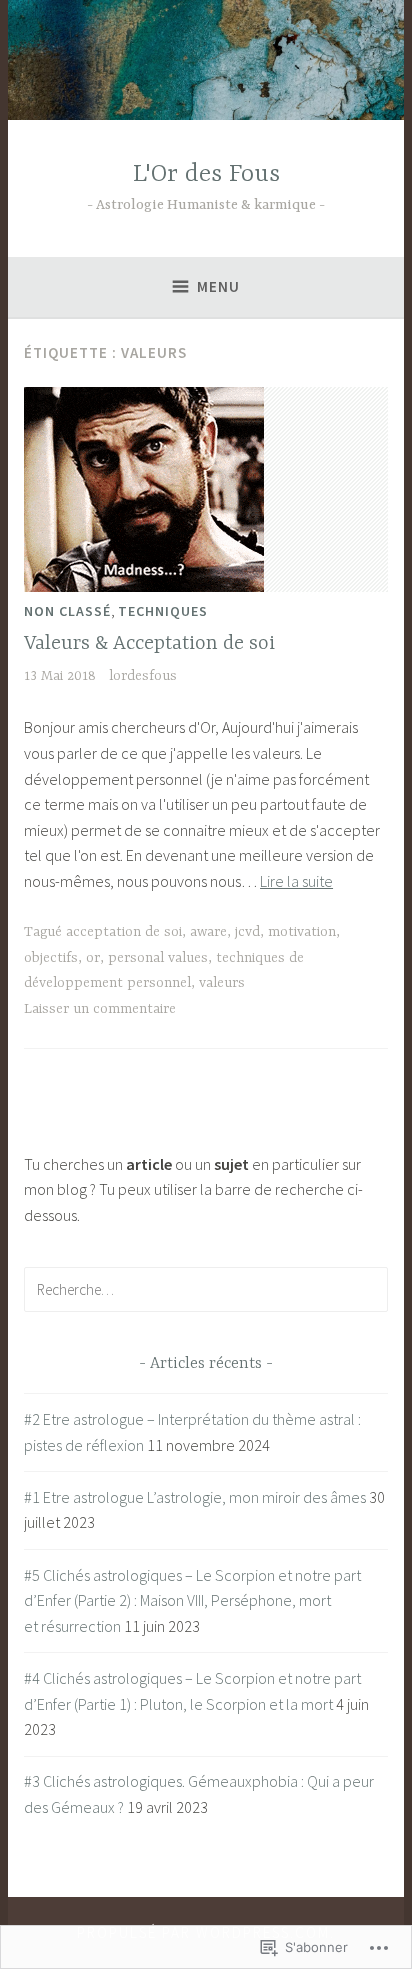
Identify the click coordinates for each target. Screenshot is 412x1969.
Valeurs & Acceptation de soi (149, 643)
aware (208, 932)
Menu (218, 286)
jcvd (247, 932)
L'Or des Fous (206, 174)
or (93, 958)
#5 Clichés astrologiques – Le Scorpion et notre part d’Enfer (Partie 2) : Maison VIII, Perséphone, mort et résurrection (192, 1600)
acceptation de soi (124, 932)
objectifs (51, 958)
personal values (158, 958)
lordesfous (143, 676)
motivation (302, 932)
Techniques (163, 611)
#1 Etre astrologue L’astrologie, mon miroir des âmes (195, 1497)
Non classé (67, 611)
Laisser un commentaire (100, 1009)
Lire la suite (296, 881)
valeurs (222, 983)
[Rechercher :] (206, 1289)
